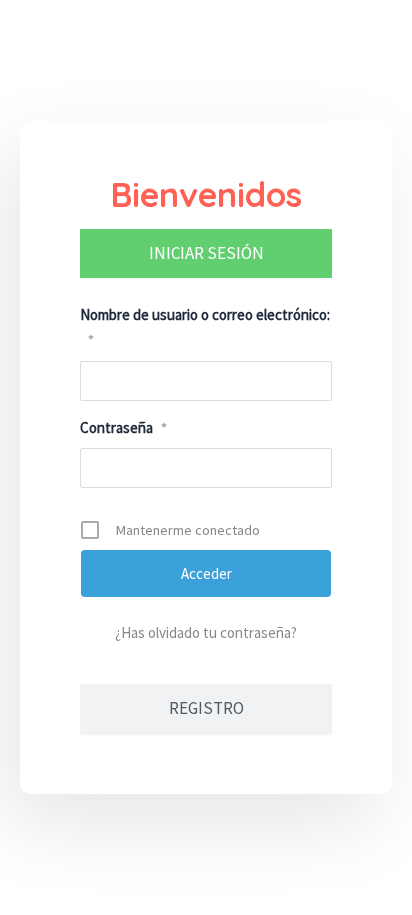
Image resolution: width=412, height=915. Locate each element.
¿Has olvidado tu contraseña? (206, 632)
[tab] (206, 254)
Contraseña (123, 427)
